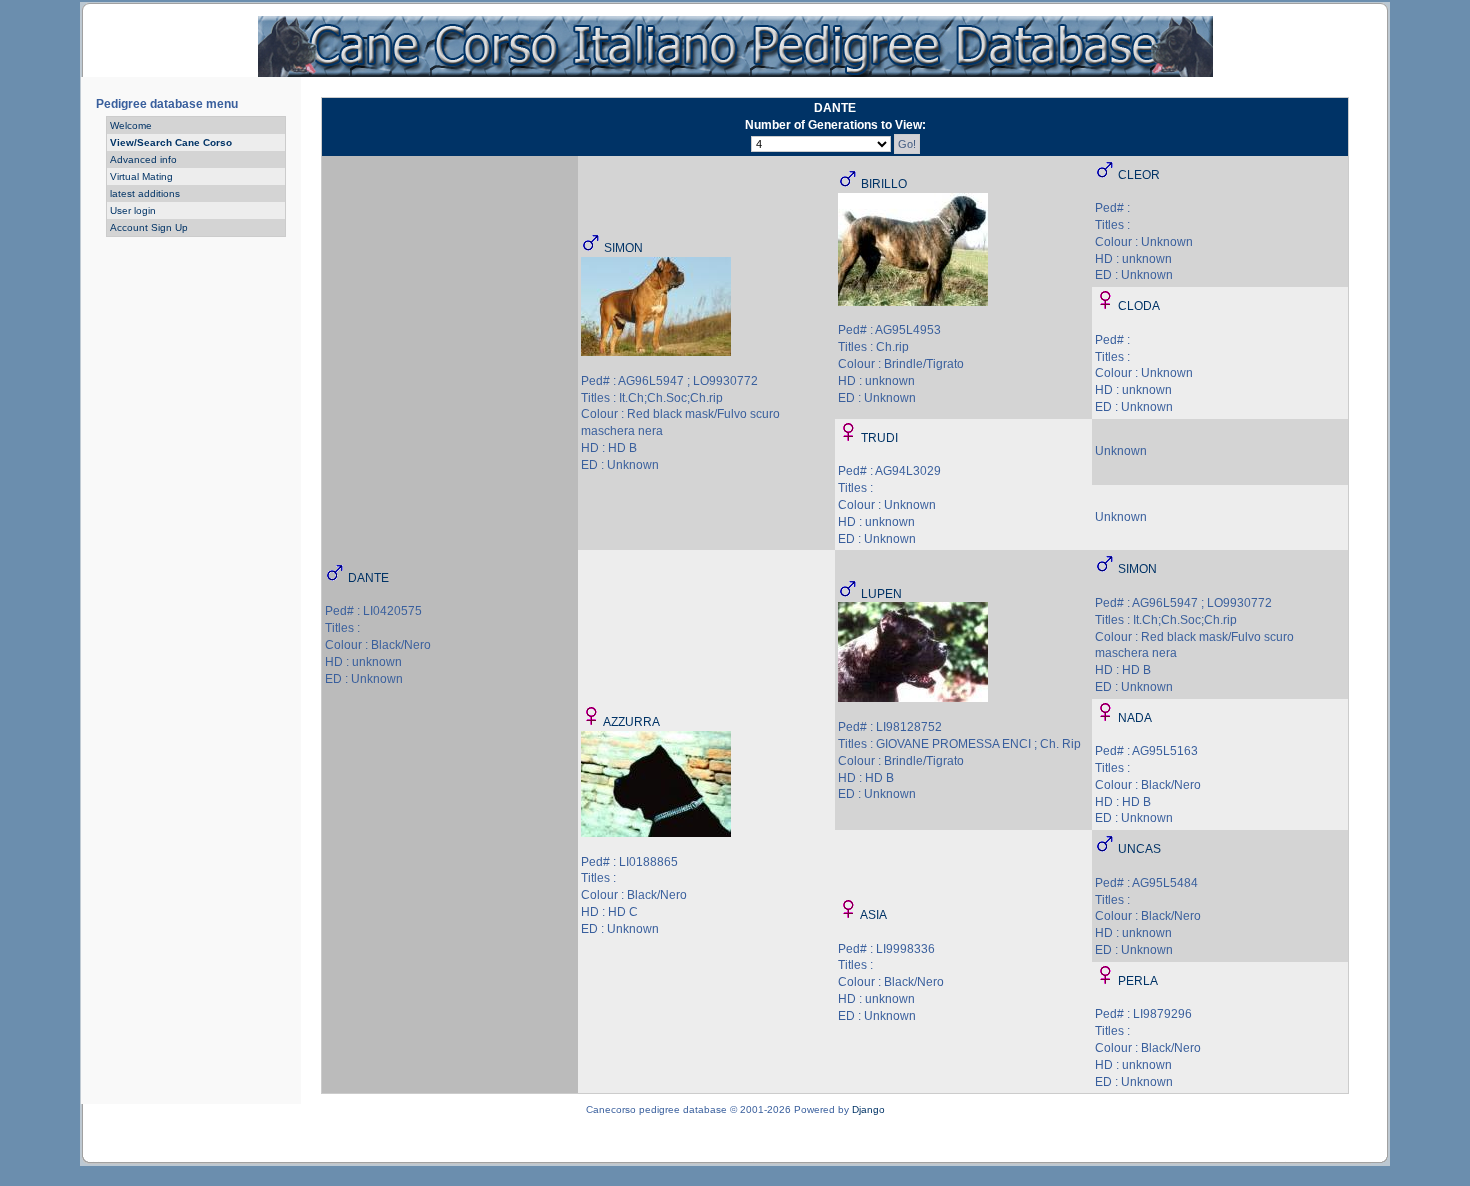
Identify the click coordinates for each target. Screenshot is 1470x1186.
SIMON (623, 248)
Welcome (131, 125)
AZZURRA (631, 722)
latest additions (145, 193)
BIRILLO (884, 184)
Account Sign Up (149, 227)
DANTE (368, 578)
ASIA (873, 915)
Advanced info (143, 159)
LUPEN (881, 594)
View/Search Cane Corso (171, 142)
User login (133, 210)
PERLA (1138, 981)
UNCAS (1139, 849)
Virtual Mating (141, 176)
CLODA (1139, 306)
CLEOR (1139, 175)
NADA (1135, 718)
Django (868, 1109)
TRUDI (879, 438)
